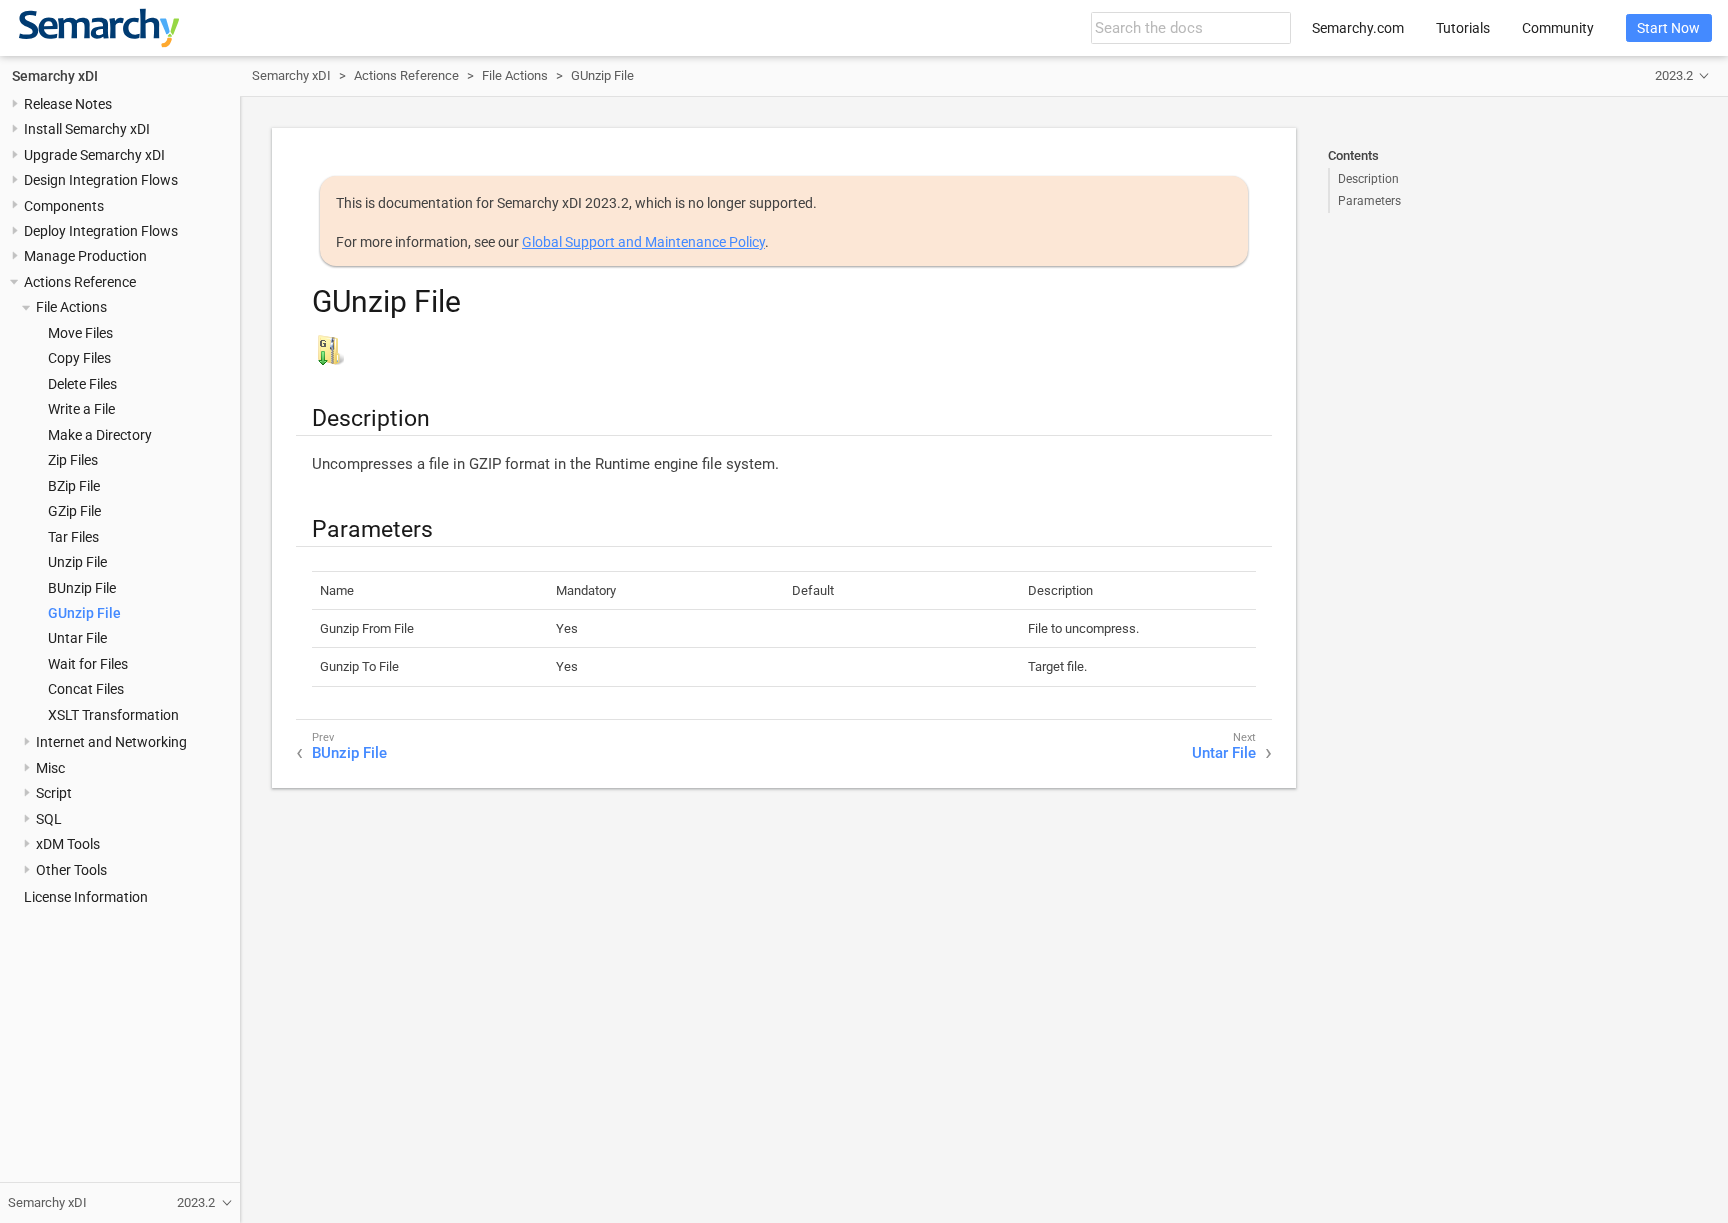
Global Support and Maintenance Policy (643, 242)
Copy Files (79, 358)
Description (1368, 179)
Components (64, 206)
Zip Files (73, 460)
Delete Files (82, 384)
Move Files (80, 333)
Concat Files (86, 689)
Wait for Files (88, 664)
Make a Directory (100, 435)
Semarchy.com (1358, 28)
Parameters (1369, 201)
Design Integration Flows (101, 180)
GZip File (74, 511)
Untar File (77, 638)
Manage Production (85, 256)
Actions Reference (80, 282)
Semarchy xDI (55, 76)
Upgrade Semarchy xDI (94, 155)
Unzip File (77, 562)
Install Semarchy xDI (87, 129)
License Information (86, 897)
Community (1558, 28)
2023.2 (1674, 75)
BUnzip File (82, 588)
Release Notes (68, 104)
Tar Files (73, 537)
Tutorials (1463, 28)
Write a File (81, 409)
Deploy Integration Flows (101, 231)
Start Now (1668, 28)
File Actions (71, 307)
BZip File (74, 486)
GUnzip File (84, 613)
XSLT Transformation (113, 715)
